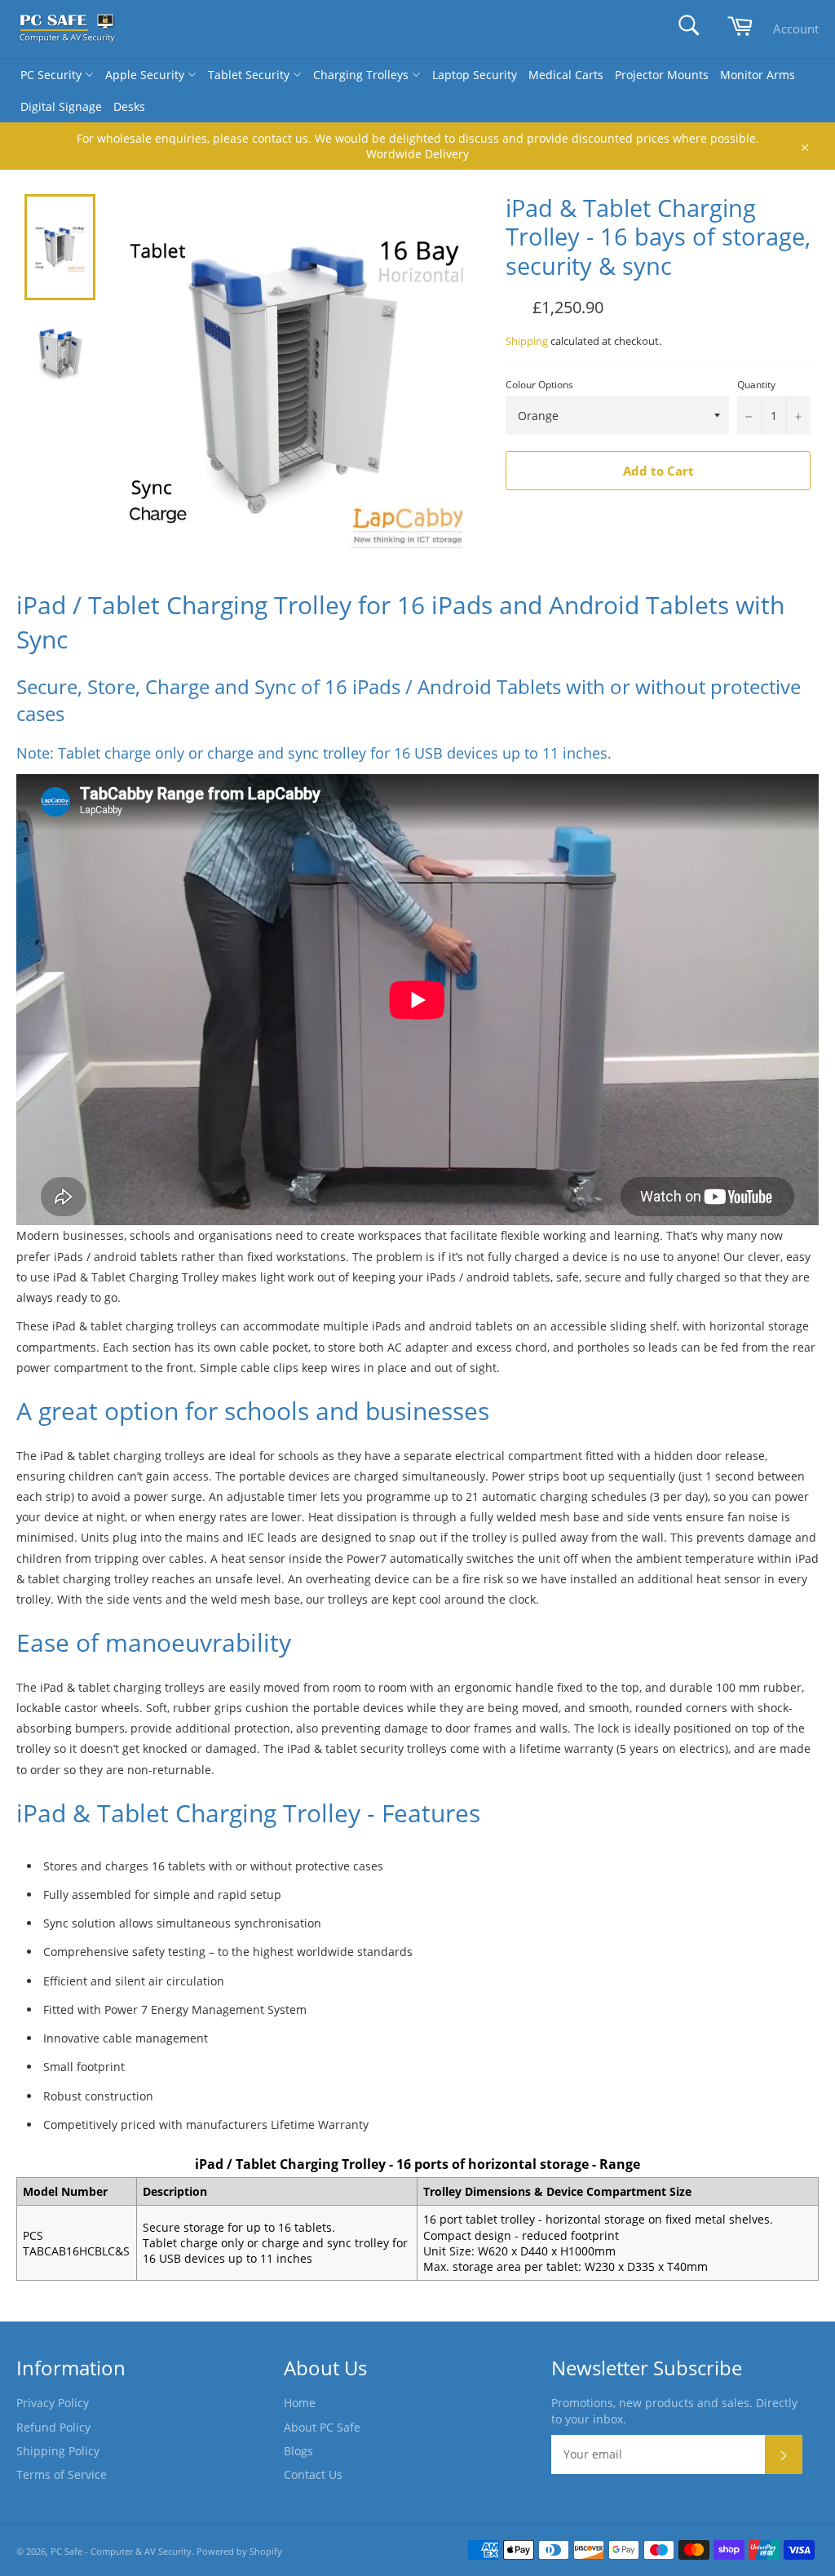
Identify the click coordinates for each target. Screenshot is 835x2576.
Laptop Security (475, 75)
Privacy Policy (53, 2403)
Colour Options (539, 385)
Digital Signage (61, 106)
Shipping (527, 341)
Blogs (298, 2451)
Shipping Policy (58, 2451)
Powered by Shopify (239, 2551)
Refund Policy (53, 2427)
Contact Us (313, 2474)
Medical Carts (566, 75)
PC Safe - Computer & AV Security (121, 2551)
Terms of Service (62, 2474)
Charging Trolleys (362, 75)
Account (796, 29)
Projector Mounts (662, 75)
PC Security (53, 75)
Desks (129, 106)
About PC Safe (322, 2427)
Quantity (756, 385)
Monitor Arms (758, 75)
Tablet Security (250, 75)
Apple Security (146, 75)
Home (300, 2403)
